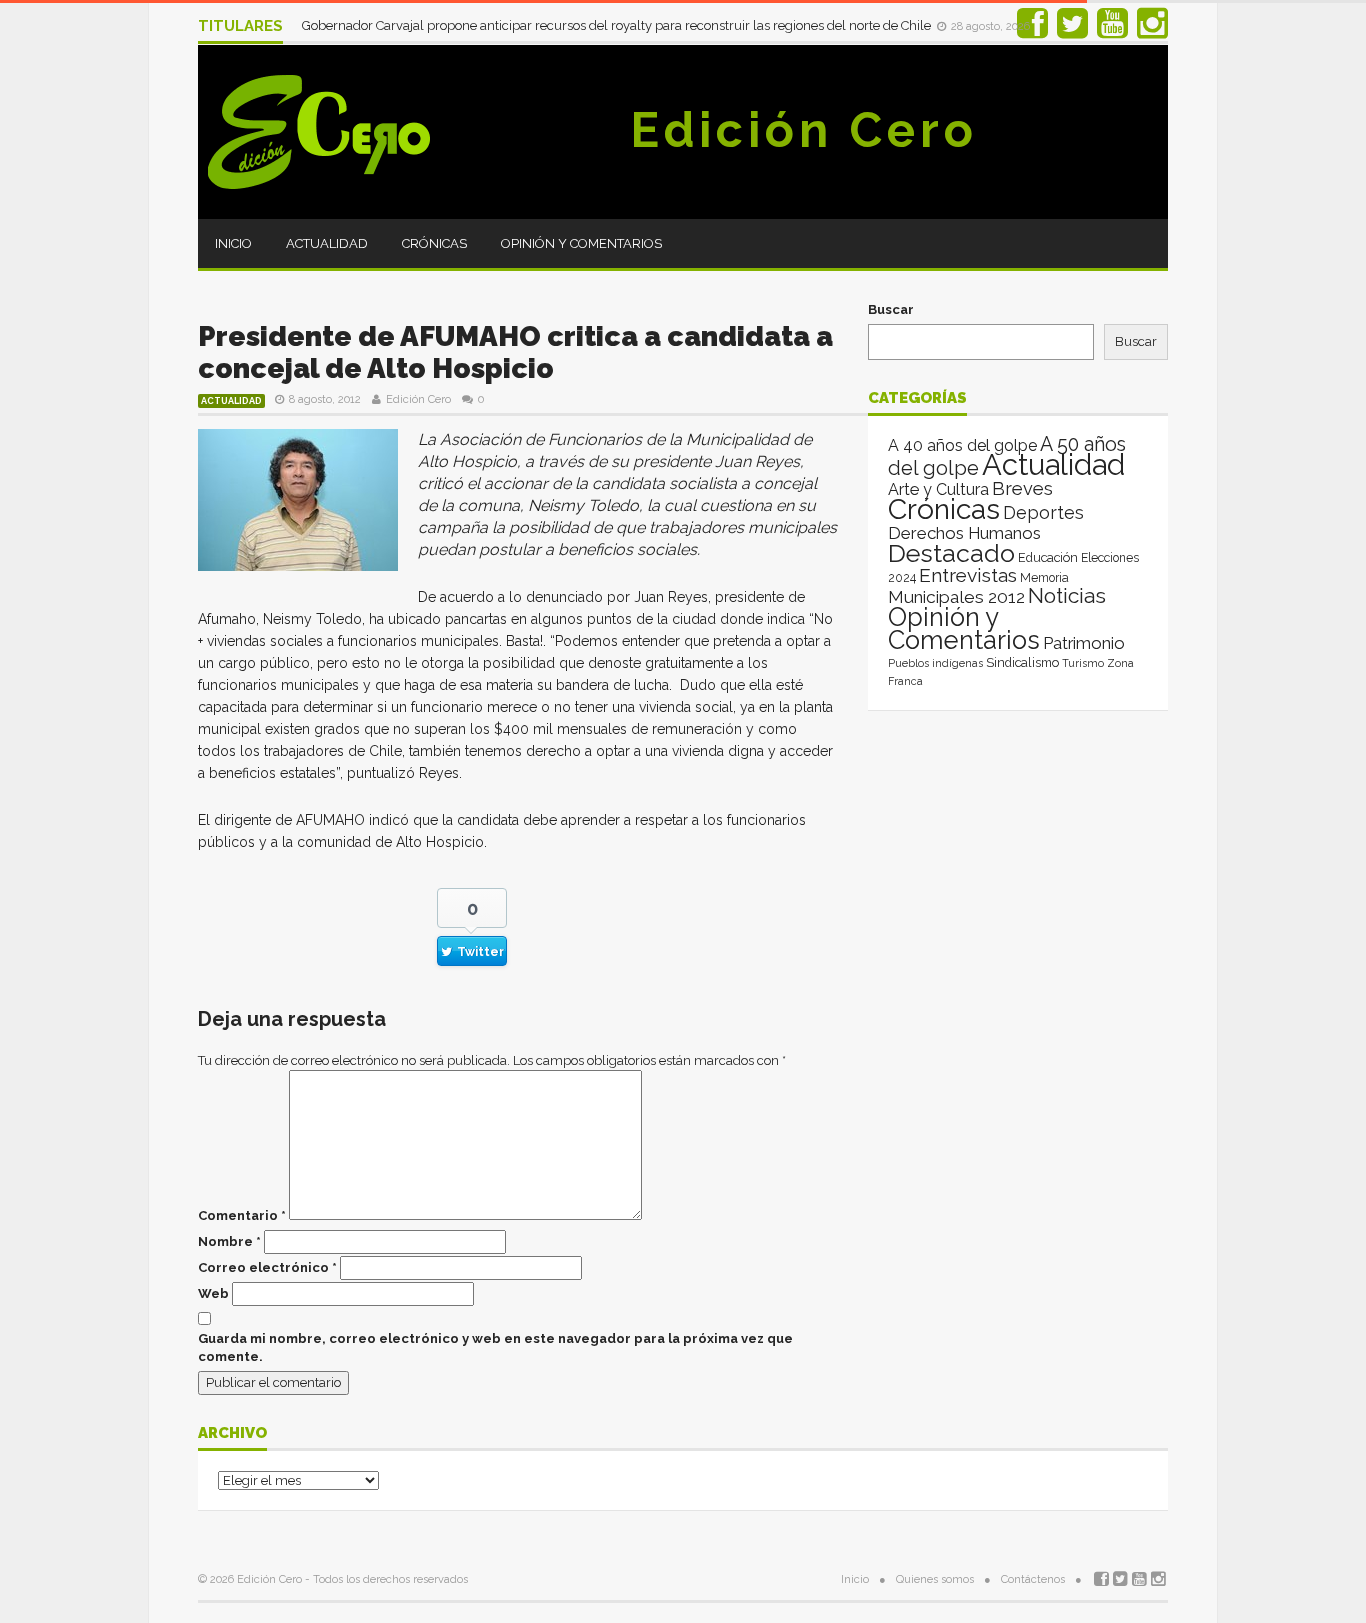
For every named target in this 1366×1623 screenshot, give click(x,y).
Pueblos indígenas (935, 663)
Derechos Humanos (964, 533)
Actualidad (327, 243)
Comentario (242, 1215)
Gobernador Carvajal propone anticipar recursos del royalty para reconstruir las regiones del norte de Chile (618, 25)
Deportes (1043, 512)
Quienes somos (935, 1579)
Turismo (1083, 663)
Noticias (1067, 595)
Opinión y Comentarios (581, 243)
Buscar (891, 309)
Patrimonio (1084, 643)
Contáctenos (1033, 1579)
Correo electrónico (267, 1267)
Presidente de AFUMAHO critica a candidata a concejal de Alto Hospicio (515, 352)
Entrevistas (968, 575)
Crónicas (434, 243)
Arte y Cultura (938, 489)
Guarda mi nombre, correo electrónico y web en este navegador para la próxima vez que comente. (495, 1347)
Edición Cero (804, 130)
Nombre (229, 1241)
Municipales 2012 (956, 597)
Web (213, 1293)
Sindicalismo (1022, 662)
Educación (1048, 557)
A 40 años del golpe (962, 445)
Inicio (233, 243)
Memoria (1044, 578)
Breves (1022, 488)
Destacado (951, 553)
